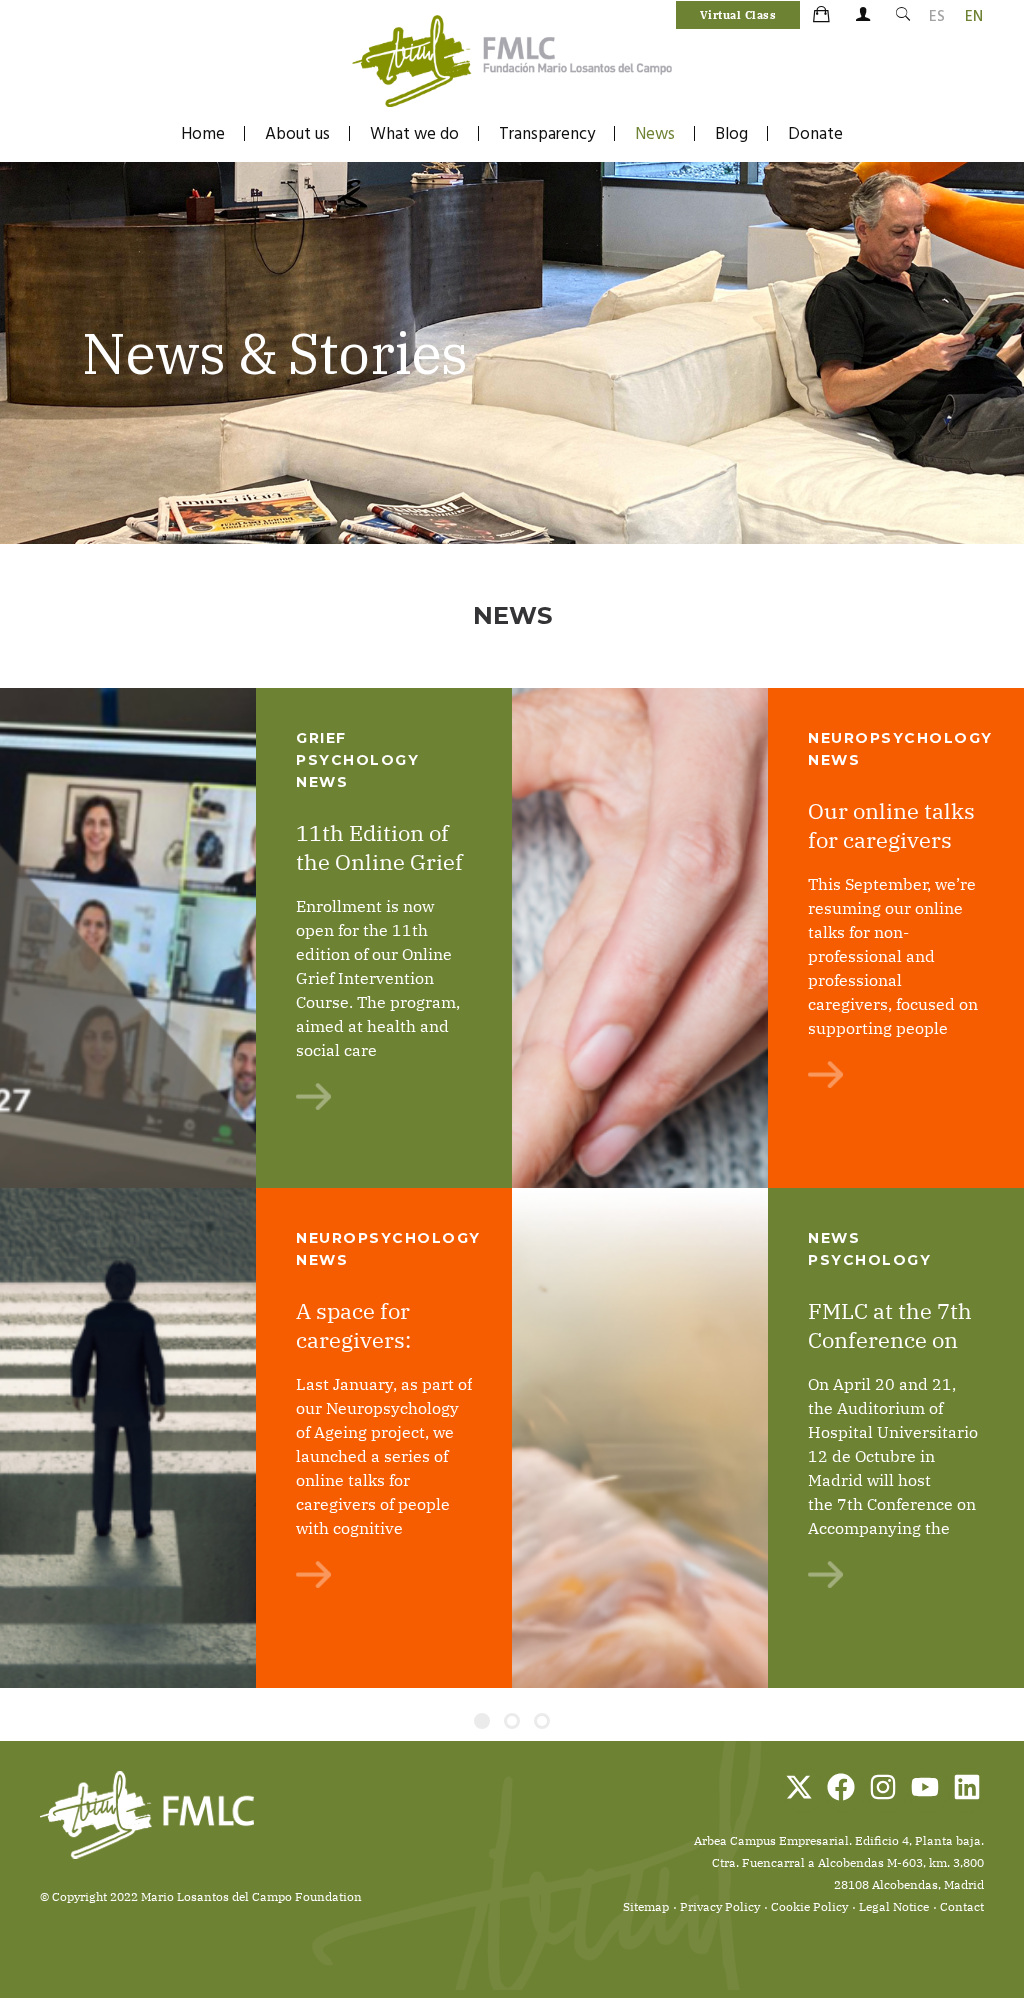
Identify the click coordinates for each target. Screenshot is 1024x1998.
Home (203, 134)
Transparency (547, 134)
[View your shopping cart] (823, 16)
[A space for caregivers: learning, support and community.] (128, 1438)
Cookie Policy (809, 1906)
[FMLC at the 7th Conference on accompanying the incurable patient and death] (640, 1438)
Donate (815, 134)
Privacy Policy (720, 1906)
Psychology (869, 1260)
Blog (731, 134)
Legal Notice (894, 1906)
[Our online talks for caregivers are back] (640, 938)
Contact (962, 1906)
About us (297, 134)
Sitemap (646, 1906)
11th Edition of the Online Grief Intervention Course (379, 875)
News (655, 134)
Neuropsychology (900, 738)
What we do (414, 134)
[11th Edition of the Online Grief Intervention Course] (128, 938)
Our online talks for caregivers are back (891, 839)
